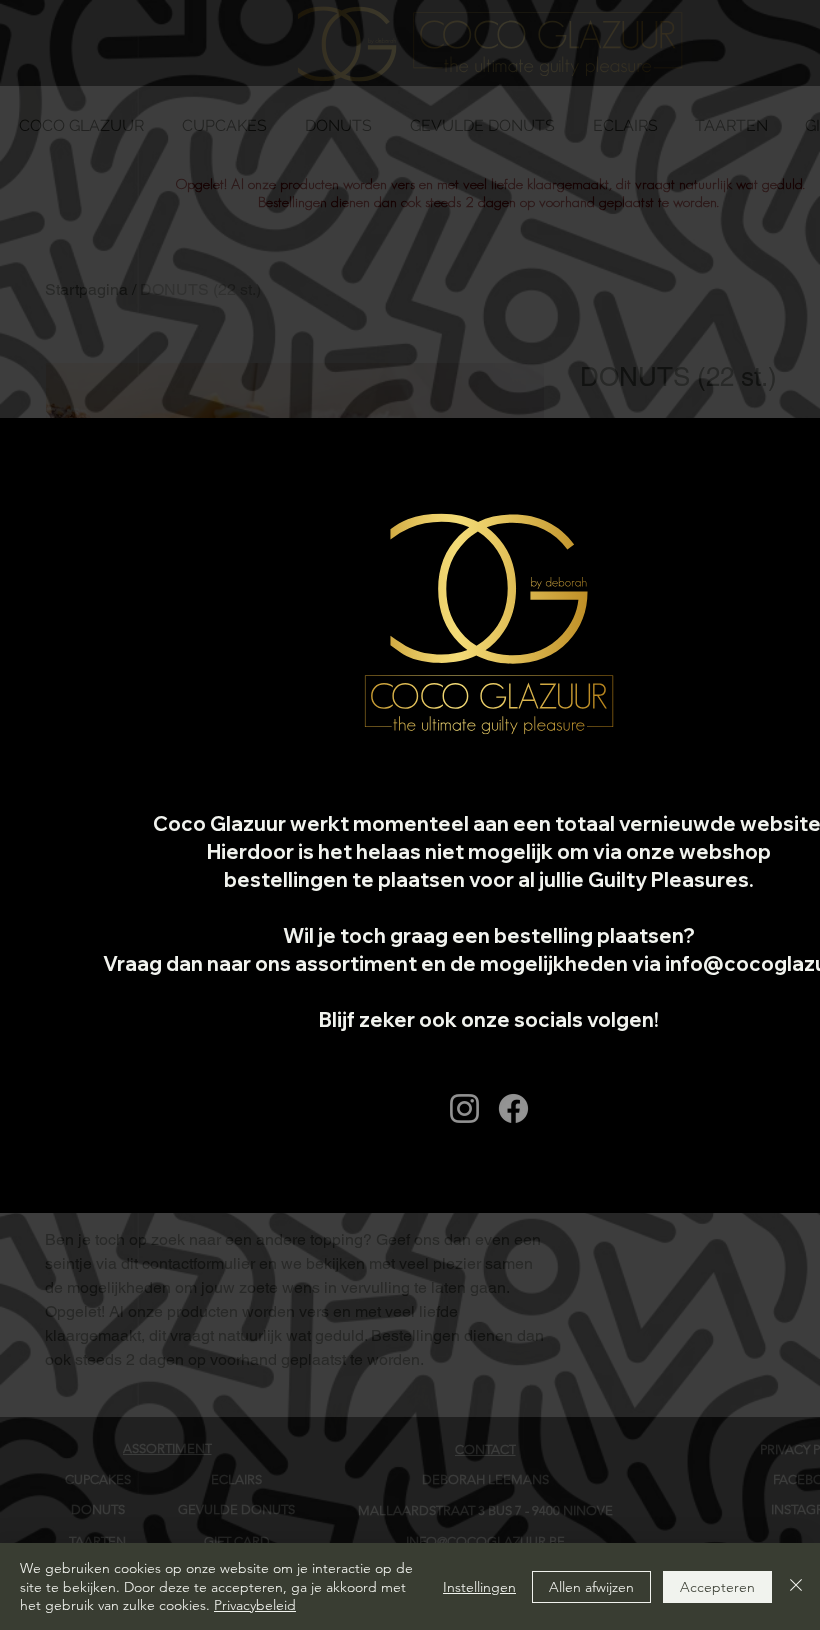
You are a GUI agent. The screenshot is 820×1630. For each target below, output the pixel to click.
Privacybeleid (255, 1605)
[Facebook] (513, 1108)
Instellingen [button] (479, 1587)
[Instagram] (464, 1108)
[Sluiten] (796, 1586)
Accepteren (717, 1587)
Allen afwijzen (591, 1587)
